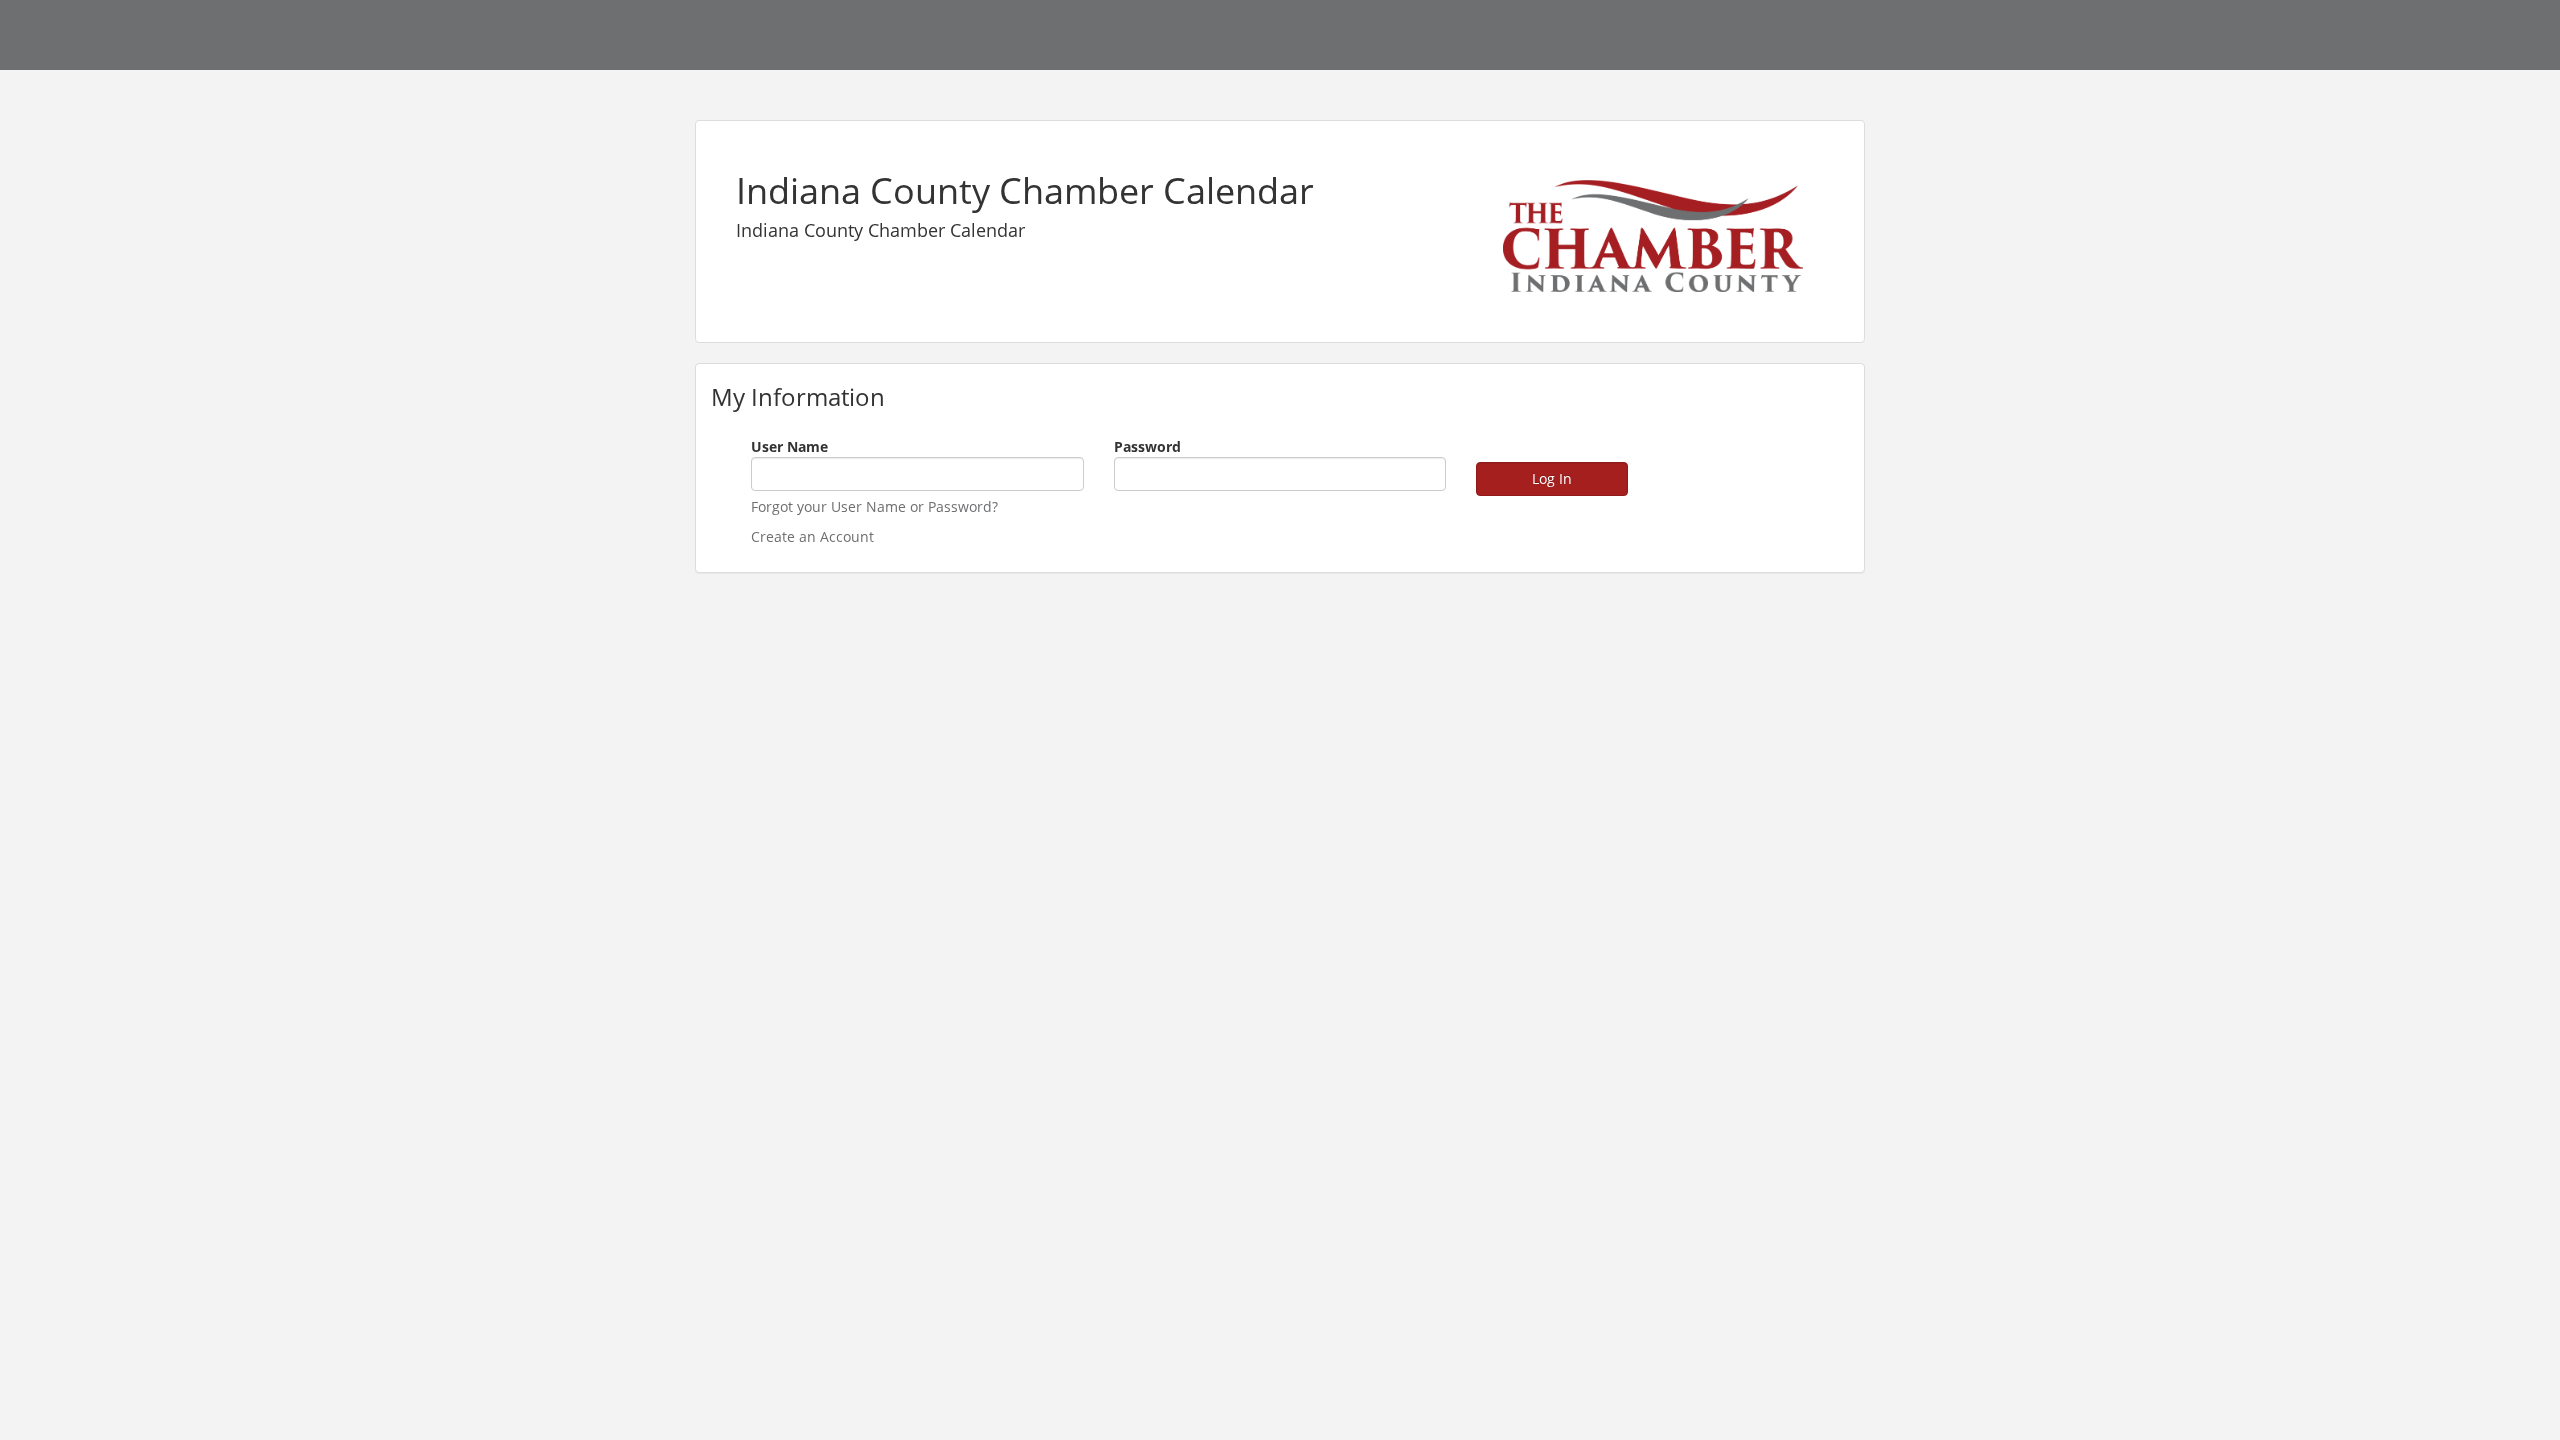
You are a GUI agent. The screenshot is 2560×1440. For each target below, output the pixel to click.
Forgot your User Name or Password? (874, 506)
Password (1147, 446)
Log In (1552, 478)
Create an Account (812, 536)
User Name (789, 446)
